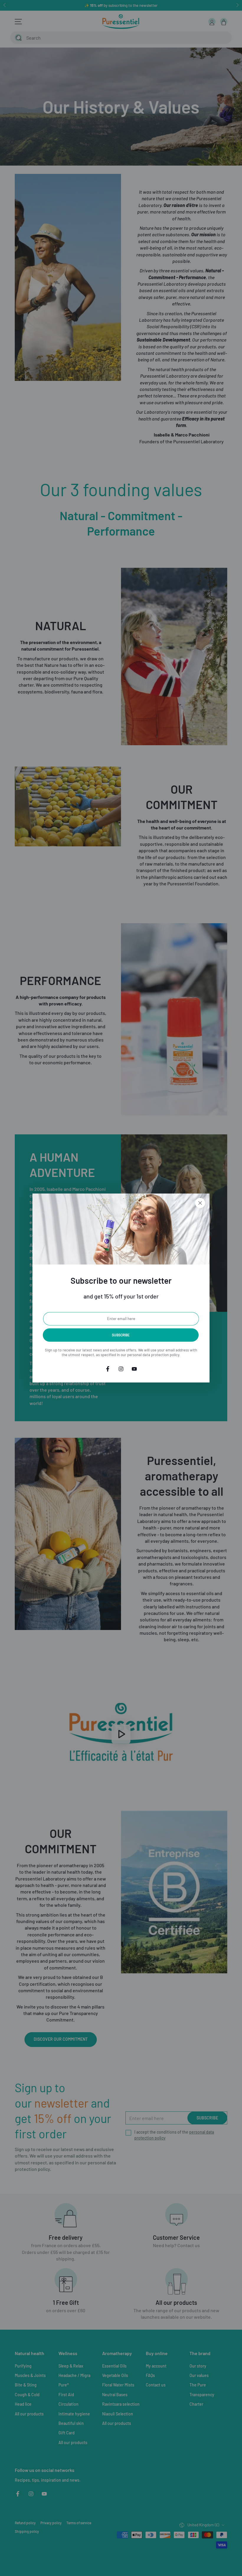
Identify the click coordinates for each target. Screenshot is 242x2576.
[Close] (200, 1203)
